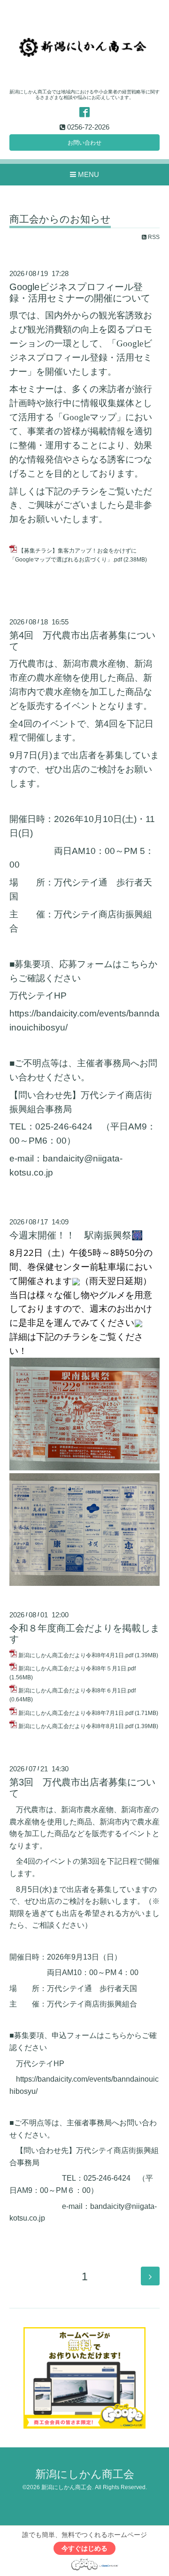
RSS (153, 237)
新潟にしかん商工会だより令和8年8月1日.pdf (76, 1726)
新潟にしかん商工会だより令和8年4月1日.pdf (76, 1655)
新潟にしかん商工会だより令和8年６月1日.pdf (77, 1691)
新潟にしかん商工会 (85, 2474)
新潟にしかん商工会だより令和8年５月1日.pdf (77, 1669)
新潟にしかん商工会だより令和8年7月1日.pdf (76, 1713)
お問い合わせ (84, 143)
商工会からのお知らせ (60, 219)
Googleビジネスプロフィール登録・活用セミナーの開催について (80, 292)
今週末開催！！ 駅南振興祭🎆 (76, 1235)
